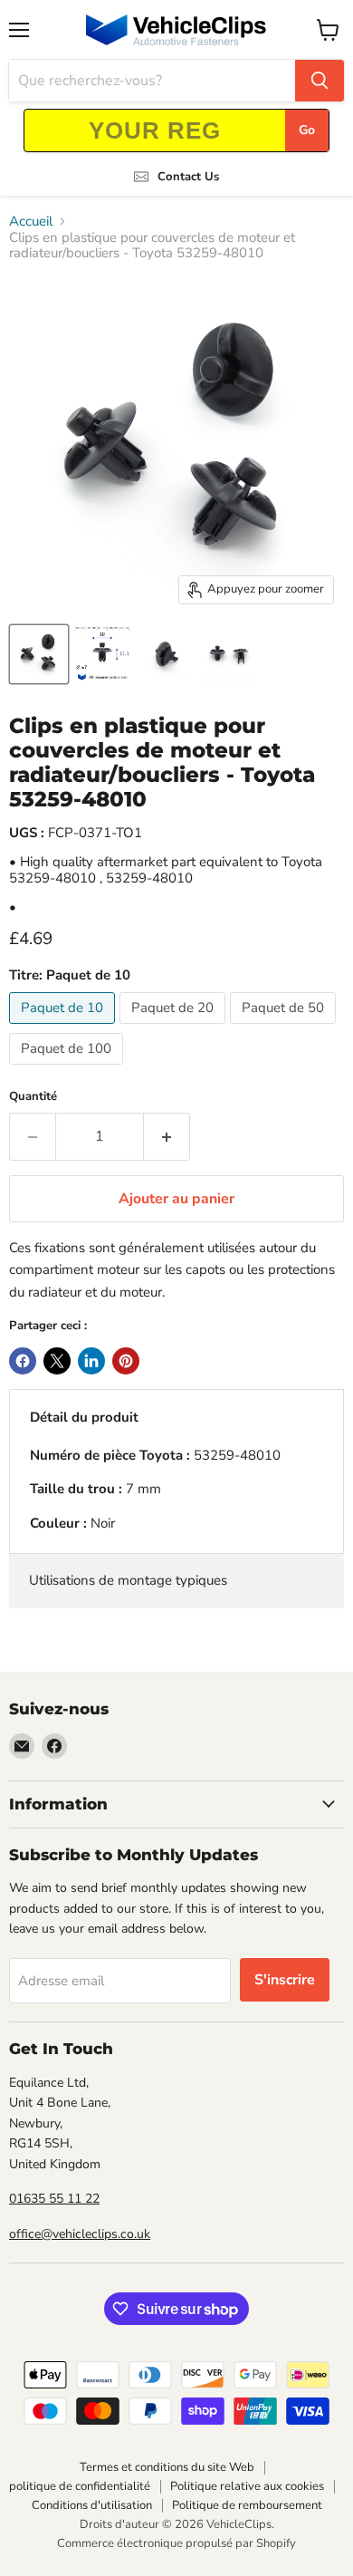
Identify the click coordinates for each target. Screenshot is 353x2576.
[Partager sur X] (57, 1361)
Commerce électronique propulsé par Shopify (176, 2543)
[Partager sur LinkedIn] (91, 1361)
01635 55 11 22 (54, 2199)
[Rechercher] (320, 81)
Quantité (33, 1097)
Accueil (31, 222)
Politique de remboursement (247, 2505)
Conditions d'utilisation (92, 2505)
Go (307, 130)
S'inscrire (285, 1980)
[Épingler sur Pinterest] (126, 1361)
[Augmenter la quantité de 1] (167, 1136)
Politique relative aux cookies (247, 2486)
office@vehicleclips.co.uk (80, 2234)
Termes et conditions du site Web (167, 2467)
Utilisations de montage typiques (128, 1580)
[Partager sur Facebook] (23, 1361)
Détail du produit (84, 1417)
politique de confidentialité (80, 2486)
